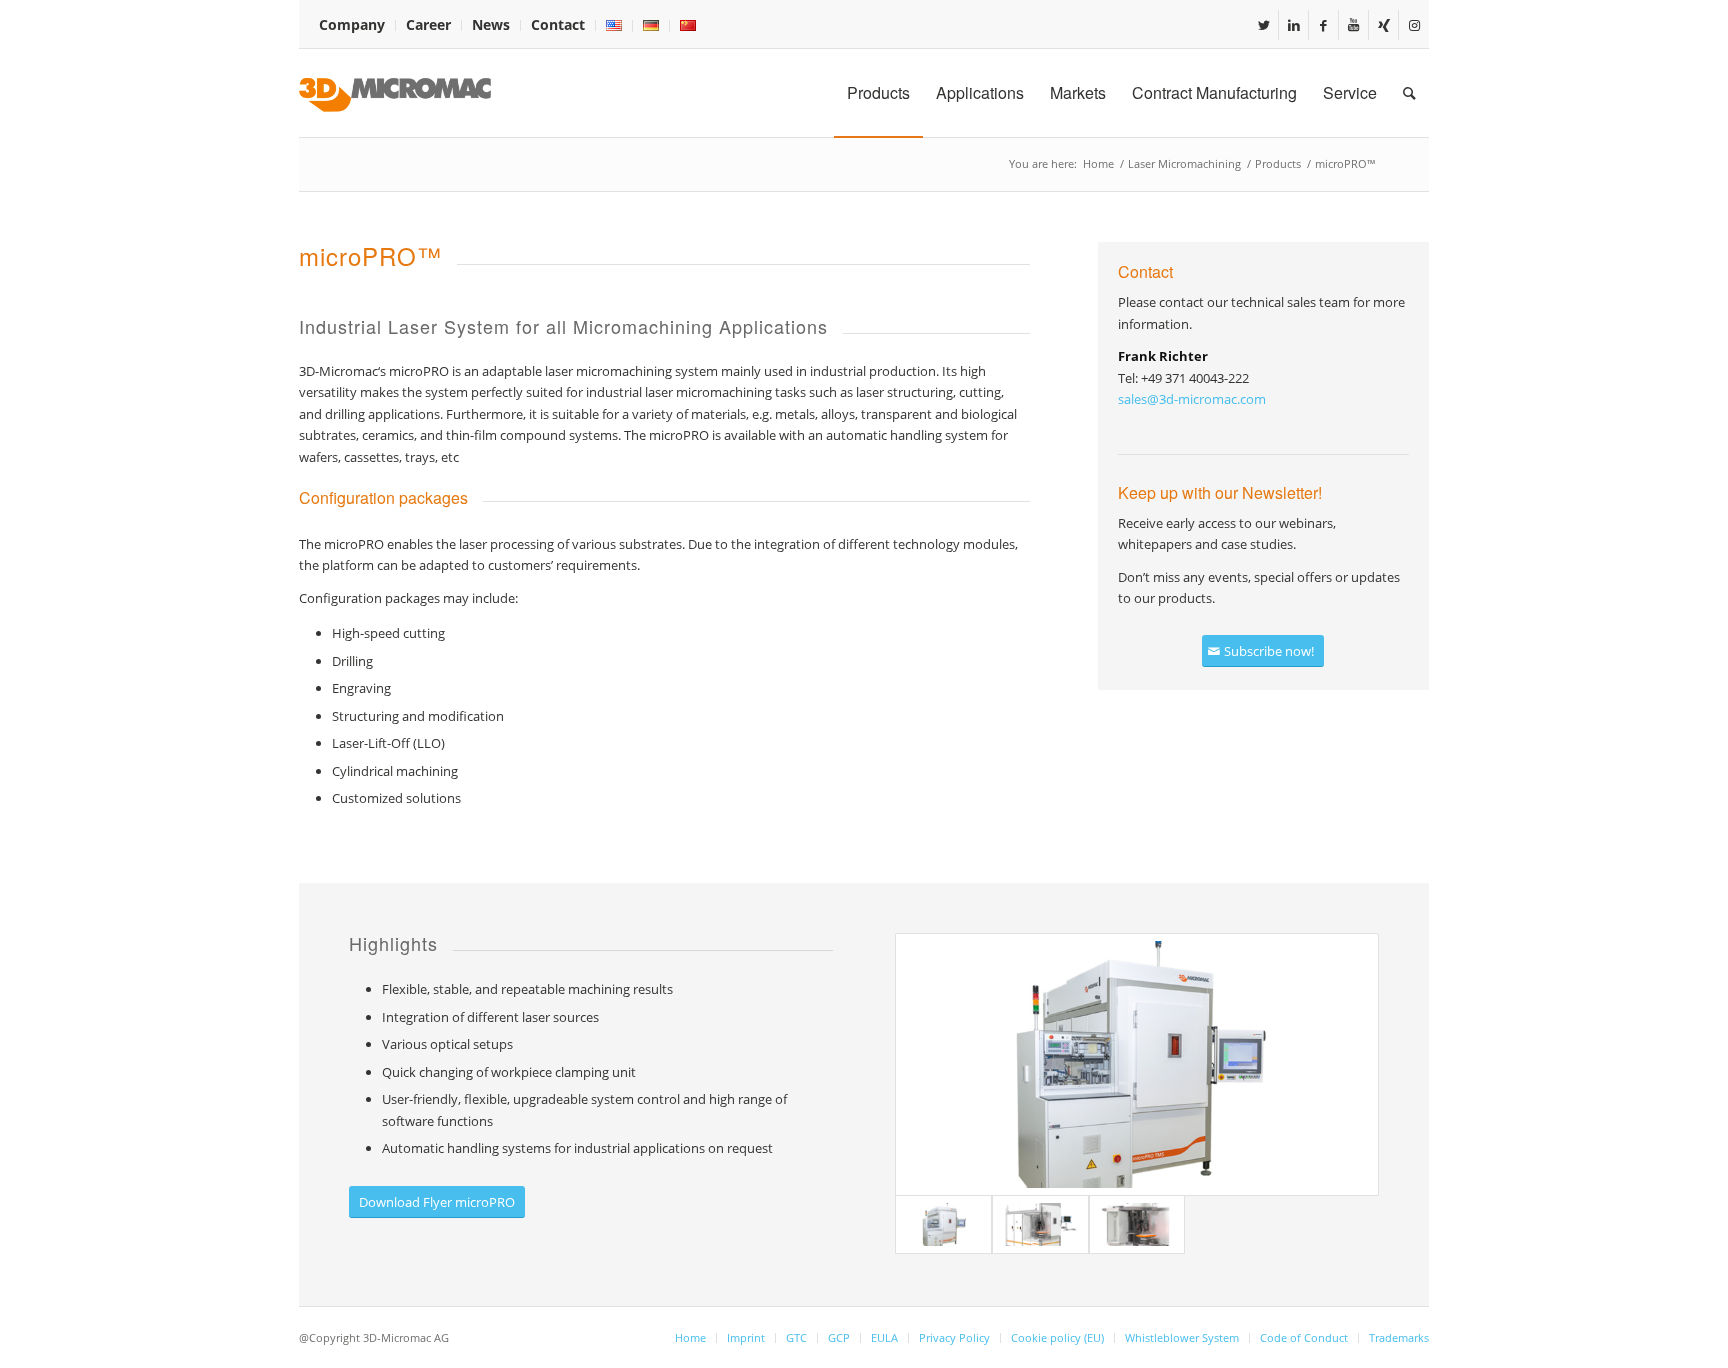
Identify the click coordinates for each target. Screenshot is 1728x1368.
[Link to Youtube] (1353, 25)
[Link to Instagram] (1414, 25)
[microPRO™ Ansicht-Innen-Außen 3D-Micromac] (1040, 1224)
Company (352, 24)
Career (428, 24)
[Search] (1409, 93)
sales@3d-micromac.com (1192, 399)
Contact (558, 24)
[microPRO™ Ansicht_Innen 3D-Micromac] (1137, 1224)
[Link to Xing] (1383, 25)
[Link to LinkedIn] (1293, 25)
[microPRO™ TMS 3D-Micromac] (1137, 1064)
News (491, 24)
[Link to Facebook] (1323, 25)
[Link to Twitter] (1263, 25)
